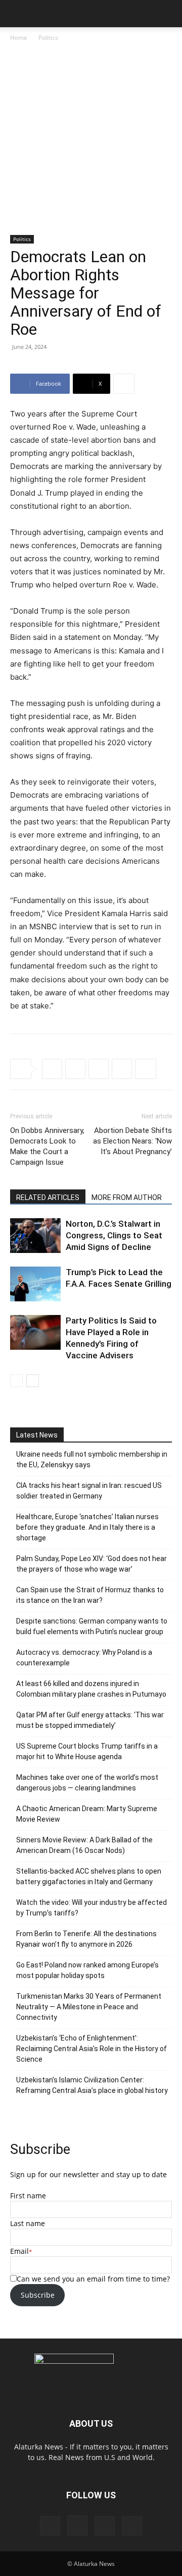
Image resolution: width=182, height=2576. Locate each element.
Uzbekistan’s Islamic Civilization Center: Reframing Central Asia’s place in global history (92, 2085)
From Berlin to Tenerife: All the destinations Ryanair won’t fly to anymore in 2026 (86, 1939)
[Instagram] (77, 2526)
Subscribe (38, 2295)
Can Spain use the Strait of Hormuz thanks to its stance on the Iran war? (90, 1595)
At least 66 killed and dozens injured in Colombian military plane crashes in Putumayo (91, 1689)
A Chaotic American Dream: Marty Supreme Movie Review (87, 1814)
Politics (48, 38)
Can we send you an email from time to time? (93, 2279)
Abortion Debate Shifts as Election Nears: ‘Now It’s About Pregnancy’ (132, 1141)
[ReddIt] (99, 1069)
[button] (17, 14)
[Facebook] (52, 1069)
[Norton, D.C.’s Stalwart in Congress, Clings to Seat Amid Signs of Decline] (35, 1236)
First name (28, 2196)
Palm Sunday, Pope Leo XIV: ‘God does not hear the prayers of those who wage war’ (92, 1564)
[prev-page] (16, 1381)
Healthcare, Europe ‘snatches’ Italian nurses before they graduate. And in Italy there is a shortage (87, 1527)
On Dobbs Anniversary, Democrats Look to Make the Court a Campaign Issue (47, 1146)
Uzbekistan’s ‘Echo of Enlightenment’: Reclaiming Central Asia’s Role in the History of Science (92, 2049)
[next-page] (33, 1381)
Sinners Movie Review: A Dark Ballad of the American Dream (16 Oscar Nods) (84, 1845)
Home (19, 38)
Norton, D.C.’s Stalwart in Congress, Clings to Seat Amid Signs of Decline (114, 1235)
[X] (75, 1069)
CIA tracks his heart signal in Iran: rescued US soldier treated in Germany (89, 1491)
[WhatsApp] (122, 1069)
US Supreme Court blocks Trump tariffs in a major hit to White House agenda (87, 1751)
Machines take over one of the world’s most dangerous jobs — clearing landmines (87, 1783)
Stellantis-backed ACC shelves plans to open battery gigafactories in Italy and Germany (89, 1876)
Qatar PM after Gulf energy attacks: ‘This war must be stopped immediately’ (90, 1720)
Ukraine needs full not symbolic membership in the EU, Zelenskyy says (92, 1459)
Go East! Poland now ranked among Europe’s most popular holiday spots (87, 1970)
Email (19, 2251)
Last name (28, 2223)
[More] (124, 384)
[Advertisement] (91, 139)
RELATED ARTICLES (48, 1197)
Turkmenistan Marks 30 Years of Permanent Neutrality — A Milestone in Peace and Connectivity (89, 2007)
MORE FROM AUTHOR (127, 1197)
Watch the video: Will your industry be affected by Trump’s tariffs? (92, 1908)
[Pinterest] (105, 2526)
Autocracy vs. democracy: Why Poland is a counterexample (84, 1658)
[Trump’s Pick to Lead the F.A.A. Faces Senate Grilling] (35, 1284)
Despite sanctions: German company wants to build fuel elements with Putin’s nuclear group (92, 1626)
